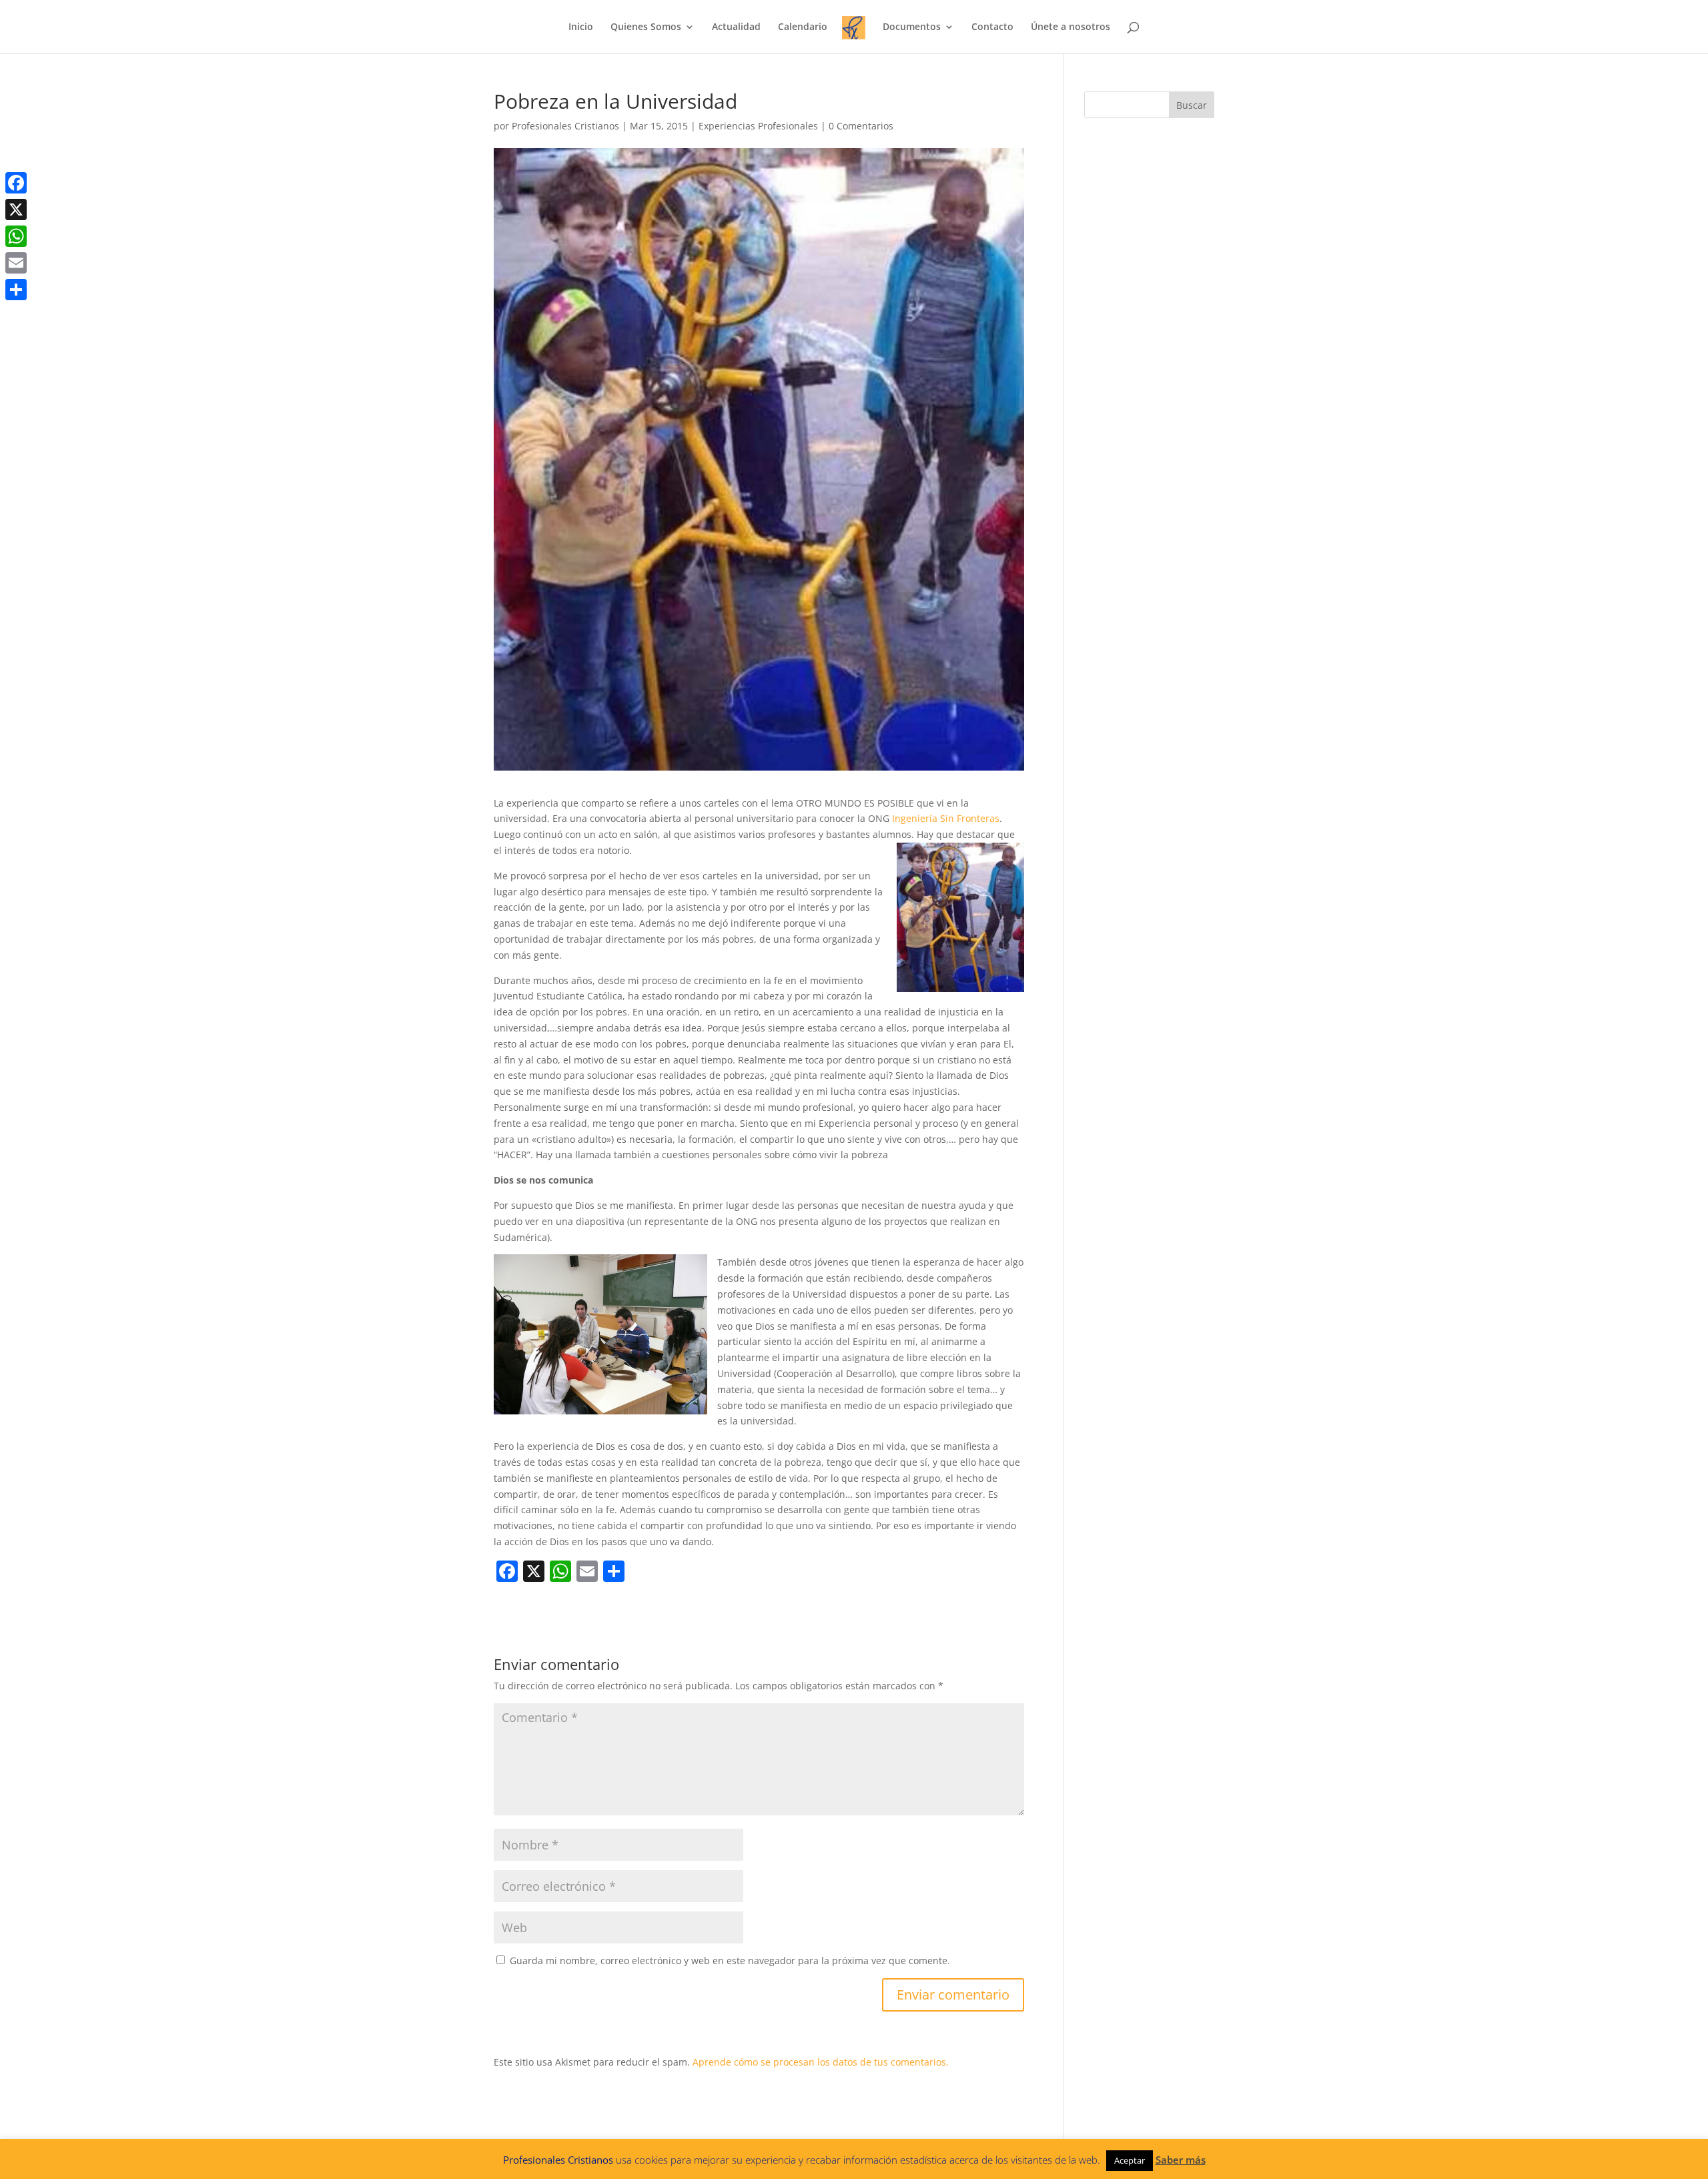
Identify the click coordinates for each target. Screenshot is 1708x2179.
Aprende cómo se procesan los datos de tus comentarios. (821, 2062)
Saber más (1181, 2160)
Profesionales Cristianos (565, 126)
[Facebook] (16, 183)
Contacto (992, 27)
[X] (16, 209)
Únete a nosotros (1071, 27)
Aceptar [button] (1130, 2160)
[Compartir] (16, 290)
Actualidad (736, 27)
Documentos (912, 27)
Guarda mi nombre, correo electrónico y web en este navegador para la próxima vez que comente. (730, 1960)
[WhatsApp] (16, 236)
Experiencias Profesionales (758, 126)
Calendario (803, 27)
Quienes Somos (646, 27)
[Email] (16, 263)
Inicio (581, 27)
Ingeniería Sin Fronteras (946, 818)
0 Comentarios (861, 126)
